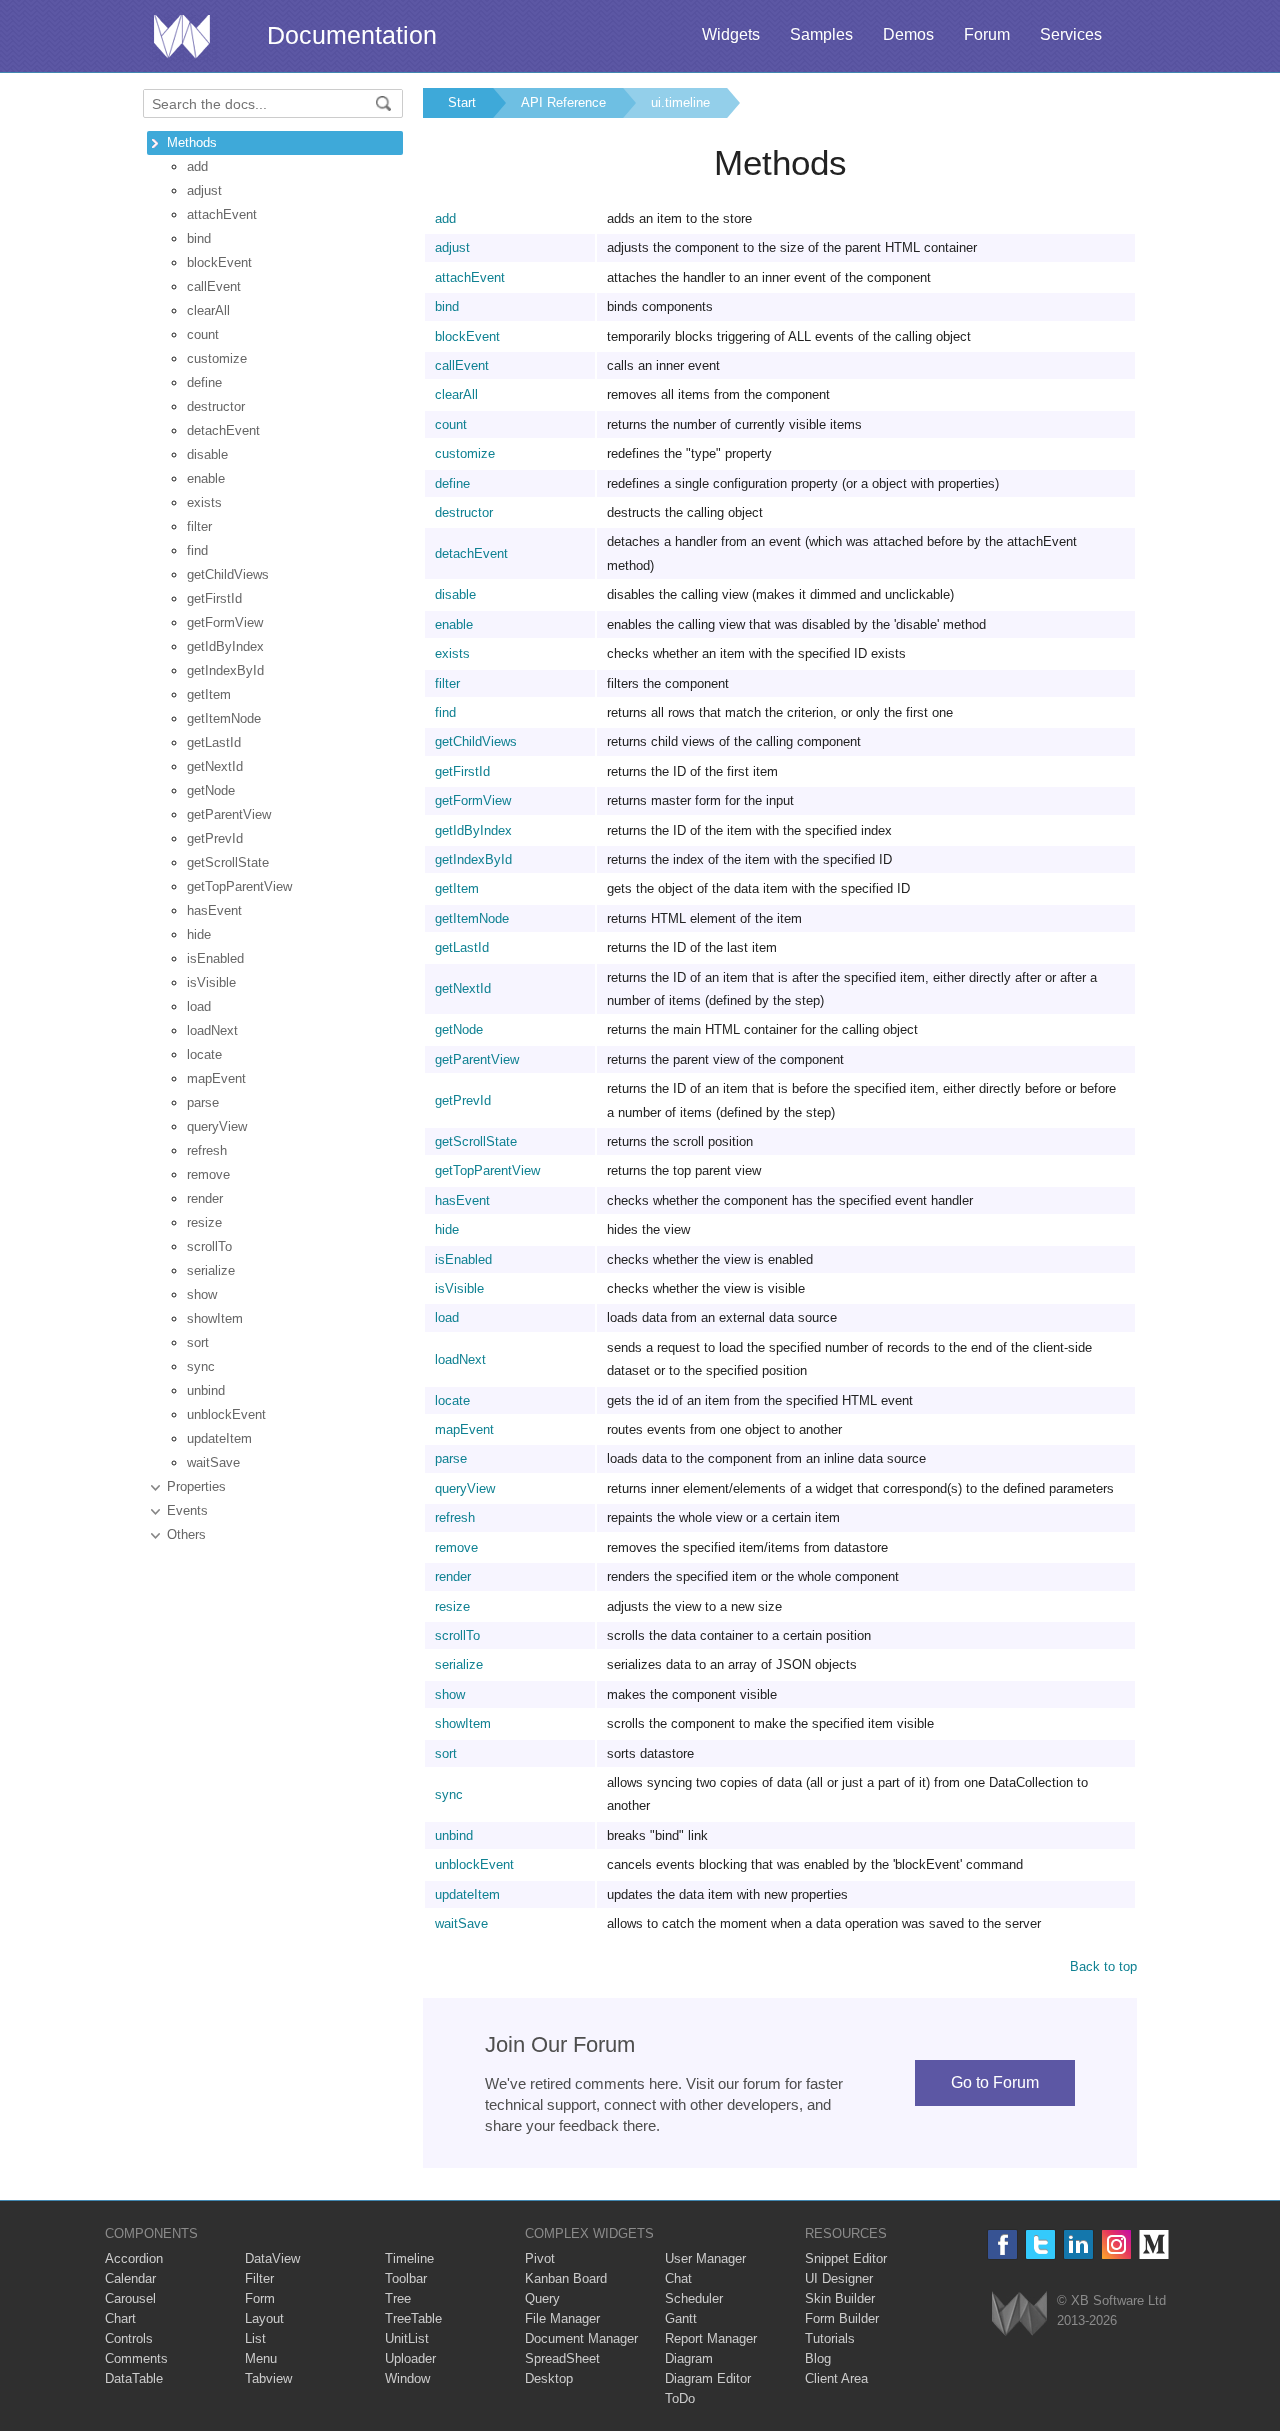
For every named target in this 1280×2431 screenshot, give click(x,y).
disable (207, 454)
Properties (196, 1486)
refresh (207, 1150)
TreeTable (413, 2318)
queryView (217, 1126)
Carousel (130, 2298)
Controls (129, 2338)
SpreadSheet (562, 2358)
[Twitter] (1040, 2244)
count (203, 334)
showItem (215, 1318)
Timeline (409, 2258)
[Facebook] (1002, 2244)
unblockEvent (226, 1414)
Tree (398, 2298)
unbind (206, 1390)
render (205, 1198)
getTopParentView (239, 886)
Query (542, 2298)
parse (203, 1102)
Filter (259, 2278)
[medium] (1154, 2244)
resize (204, 1222)
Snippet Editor (846, 2258)
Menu (261, 2358)
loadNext (212, 1030)
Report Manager (711, 2338)
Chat (678, 2278)
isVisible (211, 982)
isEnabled (215, 958)
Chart (120, 2318)
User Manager (705, 2258)
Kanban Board (566, 2278)
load (199, 1006)
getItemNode (224, 718)
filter (199, 526)
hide (199, 934)
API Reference (563, 102)
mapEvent (216, 1078)
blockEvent (219, 262)
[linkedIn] (1078, 2244)
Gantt (681, 2318)
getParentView (229, 814)
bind (199, 238)
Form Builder (842, 2318)
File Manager (562, 2318)
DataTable (134, 2378)
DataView (272, 2258)
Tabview (268, 2378)
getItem (209, 694)
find (197, 550)
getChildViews (228, 574)
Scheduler (694, 2298)
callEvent (214, 286)
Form (260, 2298)
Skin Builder (840, 2298)
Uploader (410, 2358)
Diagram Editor (708, 2378)
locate (204, 1054)
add (197, 166)
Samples (821, 34)
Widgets (731, 34)
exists (204, 502)
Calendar (130, 2278)
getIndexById (225, 670)
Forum (987, 34)
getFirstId (214, 598)
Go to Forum (995, 2082)
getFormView (225, 622)
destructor (216, 406)
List (255, 2338)
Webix (1019, 2313)
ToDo (680, 2398)
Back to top (1103, 1966)
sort (198, 1342)
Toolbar (406, 2278)
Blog (818, 2358)
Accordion (134, 2258)
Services (1071, 34)
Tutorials (830, 2338)
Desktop (549, 2378)
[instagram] (1116, 2244)
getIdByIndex (225, 646)
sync (201, 1366)
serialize (211, 1270)
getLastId (214, 742)
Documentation (352, 35)
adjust (204, 190)
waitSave (213, 1462)
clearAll (208, 310)
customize (217, 358)
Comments (136, 2358)
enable (206, 478)
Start (462, 102)
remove (208, 1174)
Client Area (836, 2378)
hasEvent (214, 910)
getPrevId (215, 838)
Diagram (689, 2358)
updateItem (219, 1438)
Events (187, 1510)
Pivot (540, 2258)
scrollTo (209, 1246)
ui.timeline (680, 102)
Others (186, 1534)
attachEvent (222, 214)
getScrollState (228, 862)
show (202, 1294)
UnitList (407, 2338)
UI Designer (839, 2278)
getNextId (215, 766)
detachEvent (223, 430)
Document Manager (581, 2338)
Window (407, 2378)
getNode (211, 790)
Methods (192, 142)
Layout (264, 2318)
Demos (908, 34)
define (204, 382)
